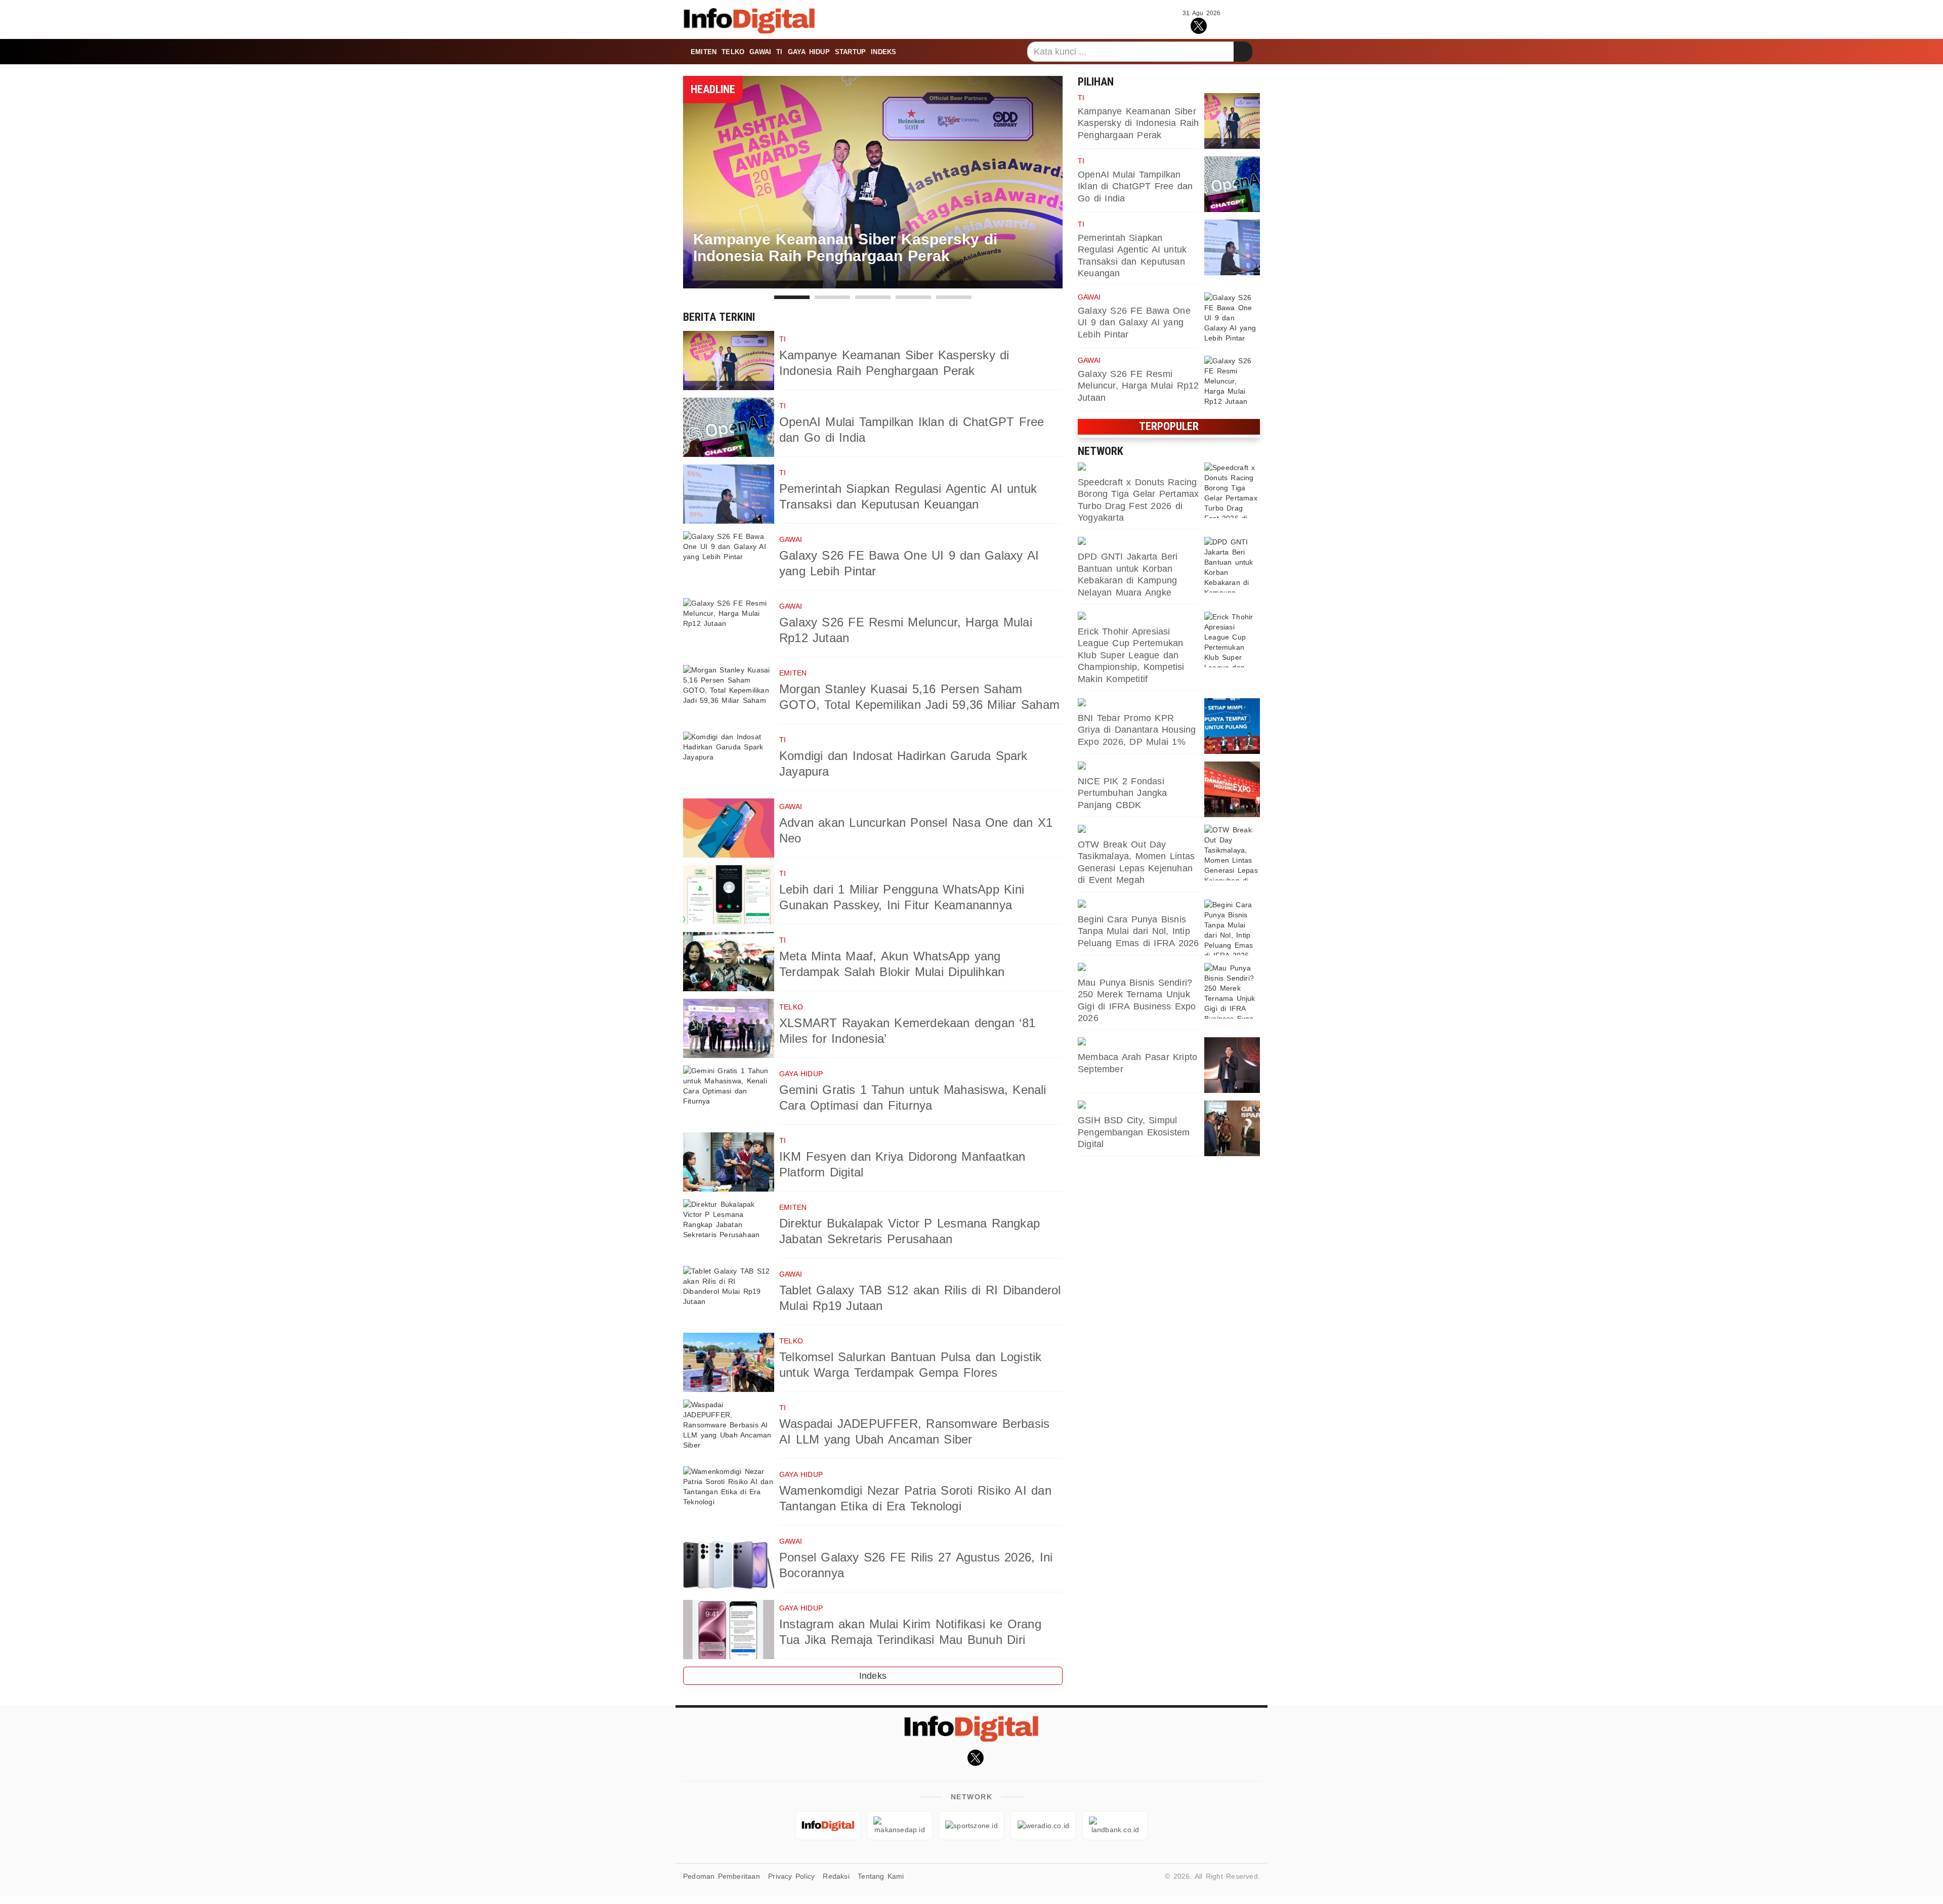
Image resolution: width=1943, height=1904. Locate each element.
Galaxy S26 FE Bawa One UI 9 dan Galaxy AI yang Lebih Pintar (1134, 323)
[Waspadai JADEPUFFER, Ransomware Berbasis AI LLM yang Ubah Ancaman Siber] (729, 1429)
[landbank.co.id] (1138, 703)
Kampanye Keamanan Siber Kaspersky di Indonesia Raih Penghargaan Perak (1138, 123)
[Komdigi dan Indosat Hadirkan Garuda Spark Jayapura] (729, 761)
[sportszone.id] (1138, 468)
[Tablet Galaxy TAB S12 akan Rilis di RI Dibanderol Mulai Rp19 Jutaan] (729, 1296)
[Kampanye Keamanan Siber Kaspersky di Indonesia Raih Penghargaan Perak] (729, 361)
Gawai (760, 52)
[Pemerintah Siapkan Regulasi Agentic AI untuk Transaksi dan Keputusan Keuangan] (729, 494)
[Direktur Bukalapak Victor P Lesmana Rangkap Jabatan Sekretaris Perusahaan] (729, 1229)
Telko (733, 52)
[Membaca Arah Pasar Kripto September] (1232, 1065)
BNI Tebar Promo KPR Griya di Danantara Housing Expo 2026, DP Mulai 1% (1137, 730)
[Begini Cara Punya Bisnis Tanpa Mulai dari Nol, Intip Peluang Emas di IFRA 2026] (1232, 927)
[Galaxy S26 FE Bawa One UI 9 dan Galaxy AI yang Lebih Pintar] (729, 561)
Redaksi (836, 1876)
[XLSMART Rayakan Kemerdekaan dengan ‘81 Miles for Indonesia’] (729, 1028)
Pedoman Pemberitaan (722, 1876)
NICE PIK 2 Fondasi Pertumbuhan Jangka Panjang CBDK (1123, 793)
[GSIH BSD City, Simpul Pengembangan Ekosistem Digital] (1232, 1128)
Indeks (883, 52)
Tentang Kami (881, 1876)
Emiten (704, 52)
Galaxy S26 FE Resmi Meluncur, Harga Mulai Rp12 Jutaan (1138, 386)
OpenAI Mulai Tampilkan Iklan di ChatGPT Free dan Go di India (1135, 186)
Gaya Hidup (809, 52)
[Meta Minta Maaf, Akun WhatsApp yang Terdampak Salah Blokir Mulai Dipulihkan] (729, 962)
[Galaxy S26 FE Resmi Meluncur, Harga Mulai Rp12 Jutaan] (729, 628)
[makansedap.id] (1138, 905)
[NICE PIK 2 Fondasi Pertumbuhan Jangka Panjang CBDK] (1232, 789)
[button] (792, 297)
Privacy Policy (791, 1876)
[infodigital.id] (828, 1826)
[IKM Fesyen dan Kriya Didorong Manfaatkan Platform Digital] (729, 1162)
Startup (850, 52)
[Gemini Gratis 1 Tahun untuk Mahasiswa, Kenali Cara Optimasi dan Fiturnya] (729, 1095)
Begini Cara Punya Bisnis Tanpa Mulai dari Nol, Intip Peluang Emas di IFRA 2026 (1138, 931)
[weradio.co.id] (1138, 542)
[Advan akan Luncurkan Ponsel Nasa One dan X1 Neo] (729, 828)
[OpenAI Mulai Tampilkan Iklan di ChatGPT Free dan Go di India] (729, 427)
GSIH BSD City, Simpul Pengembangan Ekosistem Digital (1134, 1132)
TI (779, 52)
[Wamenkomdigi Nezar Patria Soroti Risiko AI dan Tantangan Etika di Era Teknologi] (729, 1496)
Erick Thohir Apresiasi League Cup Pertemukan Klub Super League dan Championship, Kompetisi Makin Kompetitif (1131, 655)
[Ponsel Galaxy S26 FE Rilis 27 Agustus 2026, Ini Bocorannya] (729, 1563)
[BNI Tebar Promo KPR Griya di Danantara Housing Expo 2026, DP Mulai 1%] (1232, 726)
